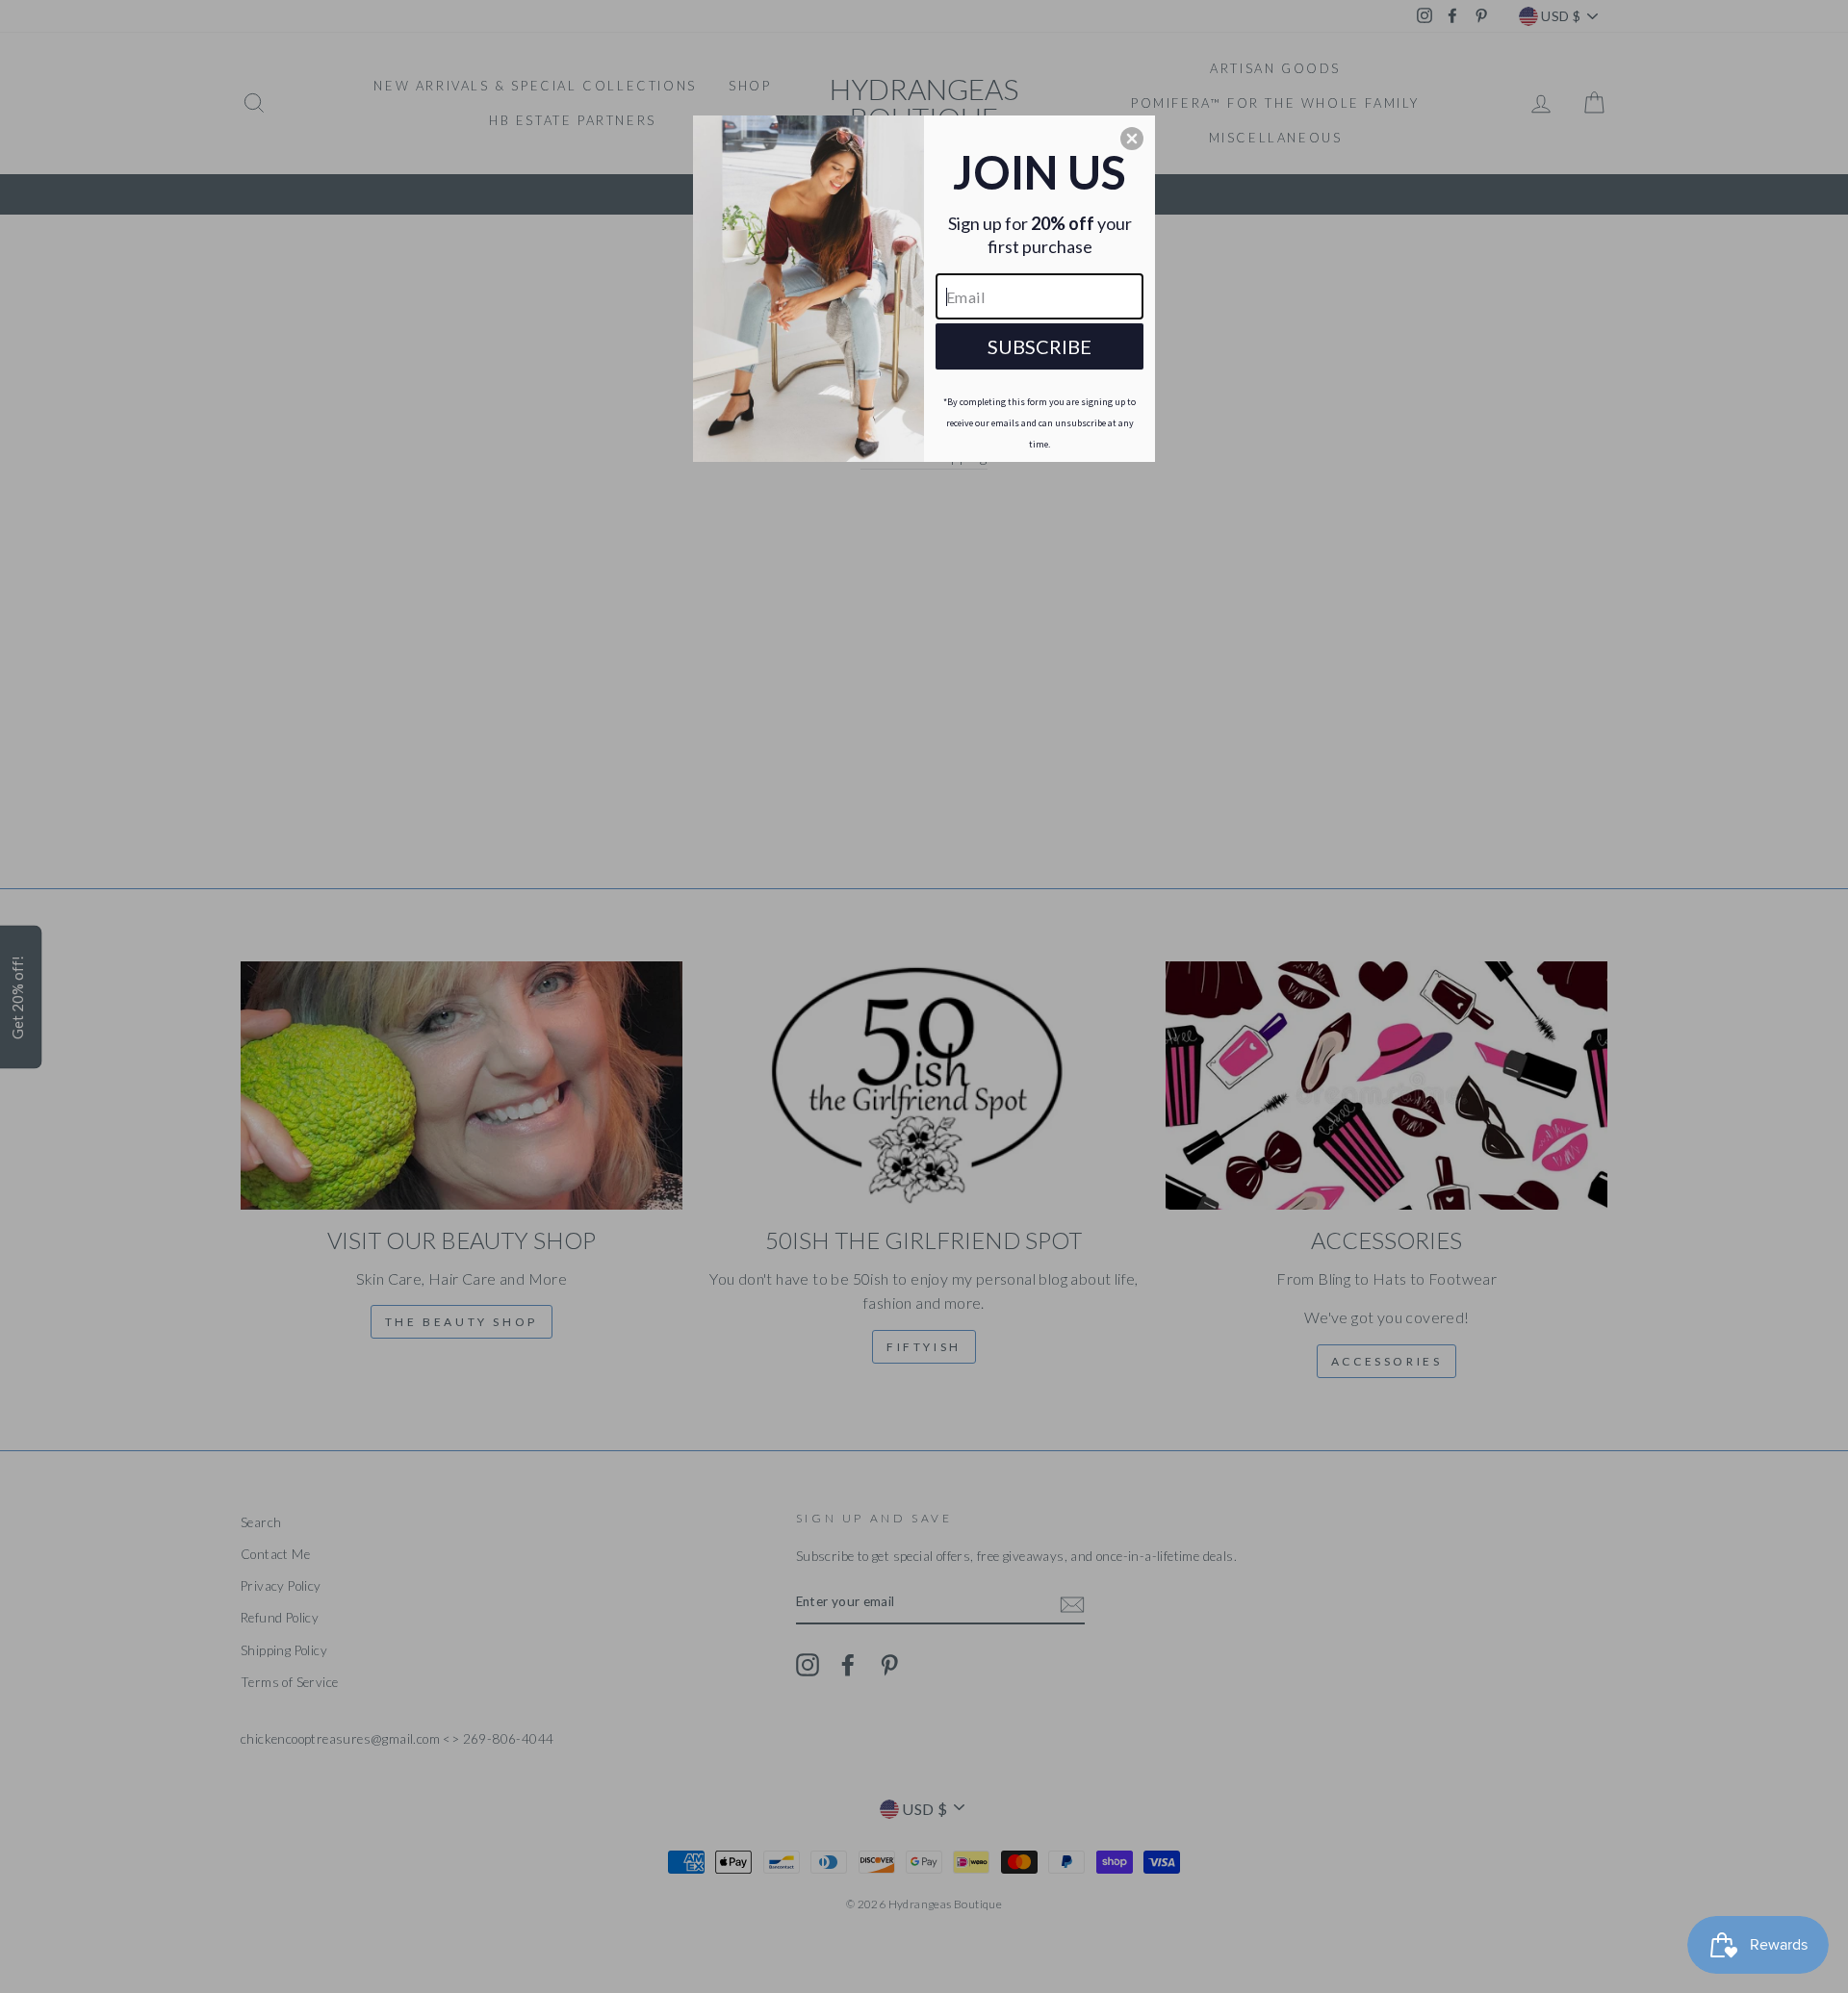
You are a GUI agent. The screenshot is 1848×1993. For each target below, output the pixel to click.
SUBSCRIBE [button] (1039, 346)
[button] (1132, 139)
